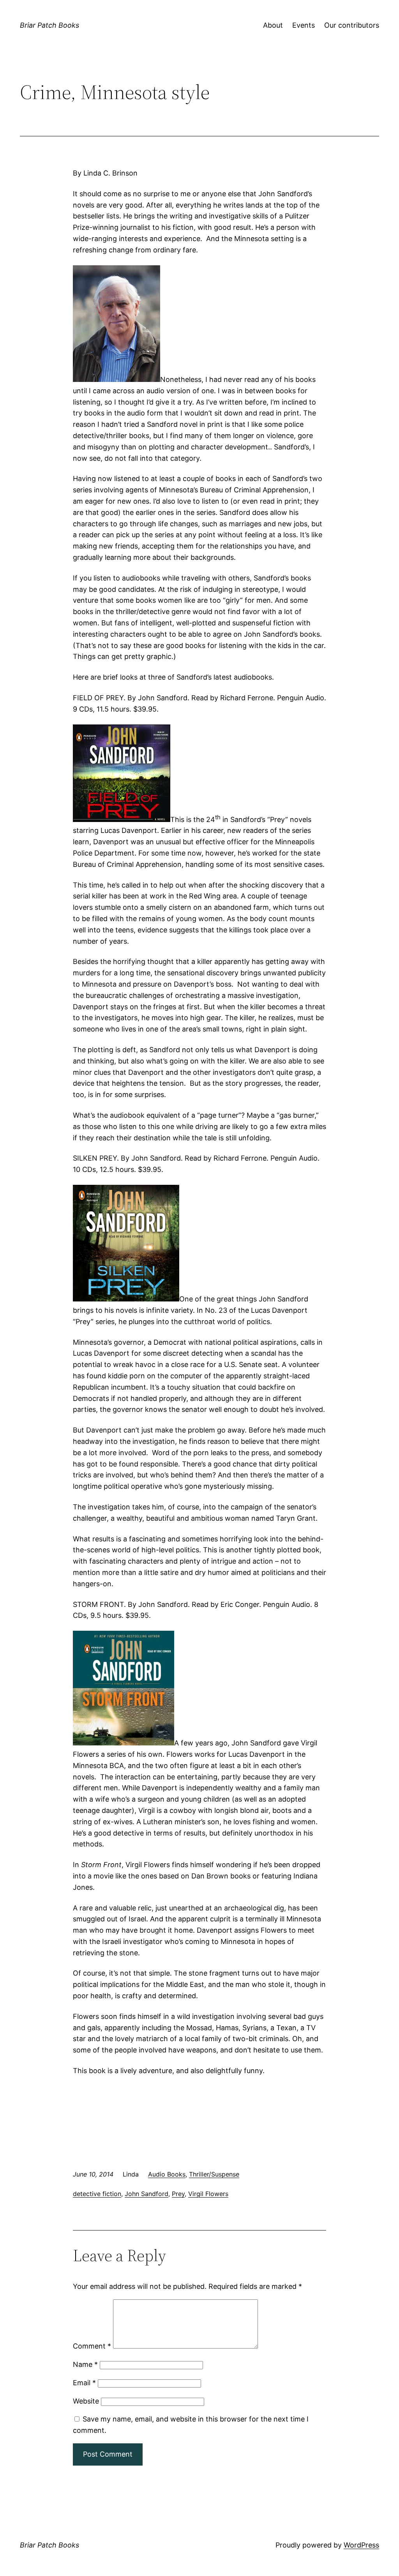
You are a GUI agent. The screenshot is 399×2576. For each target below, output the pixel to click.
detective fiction (97, 2194)
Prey (178, 2194)
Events (304, 25)
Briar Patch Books (49, 25)
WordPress (361, 2545)
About (273, 25)
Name (85, 2364)
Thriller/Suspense (214, 2174)
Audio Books (167, 2174)
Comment (92, 2346)
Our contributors (352, 25)
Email (84, 2383)
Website (86, 2401)
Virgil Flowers (208, 2194)
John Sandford (147, 2194)
